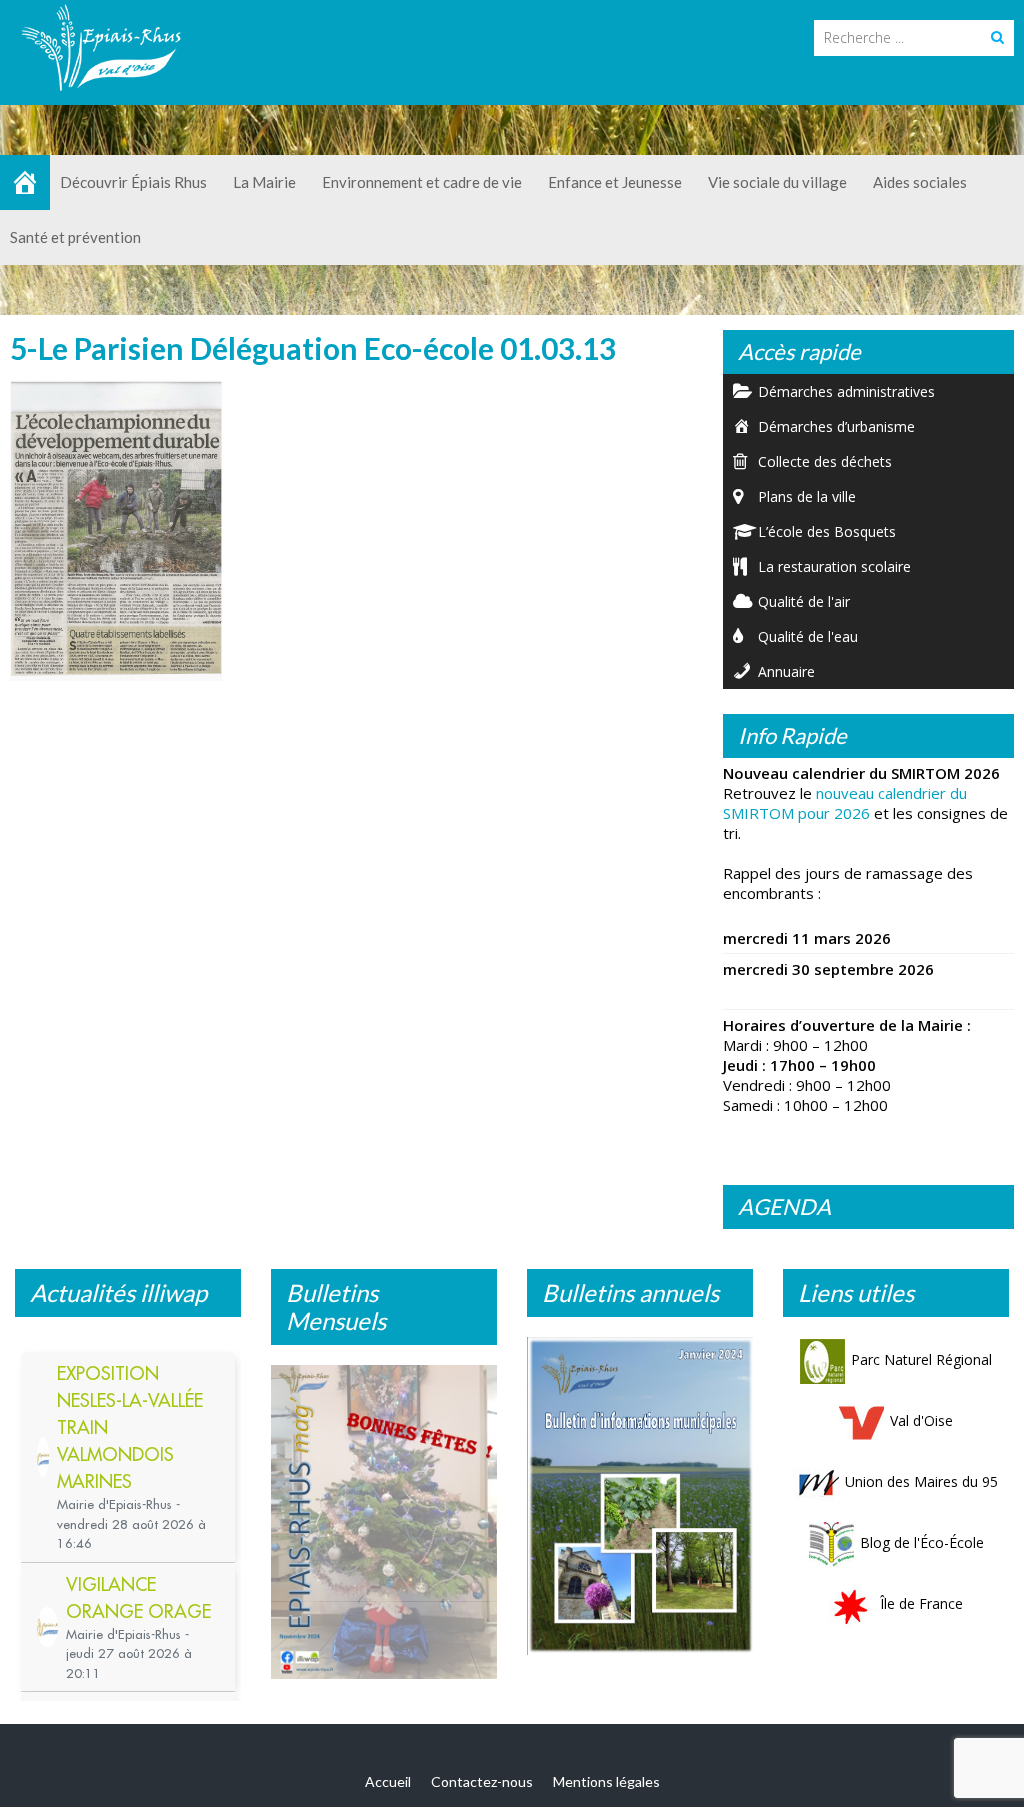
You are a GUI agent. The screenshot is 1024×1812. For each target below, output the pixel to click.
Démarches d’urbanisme (836, 426)
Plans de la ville (807, 496)
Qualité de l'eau (808, 636)
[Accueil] (25, 182)
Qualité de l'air (804, 601)
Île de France (921, 1603)
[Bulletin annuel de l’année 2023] (640, 1496)
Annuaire (786, 671)
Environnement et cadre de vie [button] (422, 182)
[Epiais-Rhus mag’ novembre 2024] (384, 1522)
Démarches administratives (846, 391)
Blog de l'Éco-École (922, 1542)
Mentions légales (606, 1781)
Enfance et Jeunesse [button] (615, 182)
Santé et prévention (75, 237)
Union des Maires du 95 (921, 1481)
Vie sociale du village (777, 182)
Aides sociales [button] (920, 182)
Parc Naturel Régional (921, 1359)
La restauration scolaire (834, 566)
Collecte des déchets (825, 461)
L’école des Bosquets (827, 531)
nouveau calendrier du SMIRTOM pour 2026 (845, 803)
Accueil (388, 1781)
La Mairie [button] (264, 182)
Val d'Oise (921, 1420)
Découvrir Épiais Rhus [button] (133, 182)
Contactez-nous (482, 1781)
